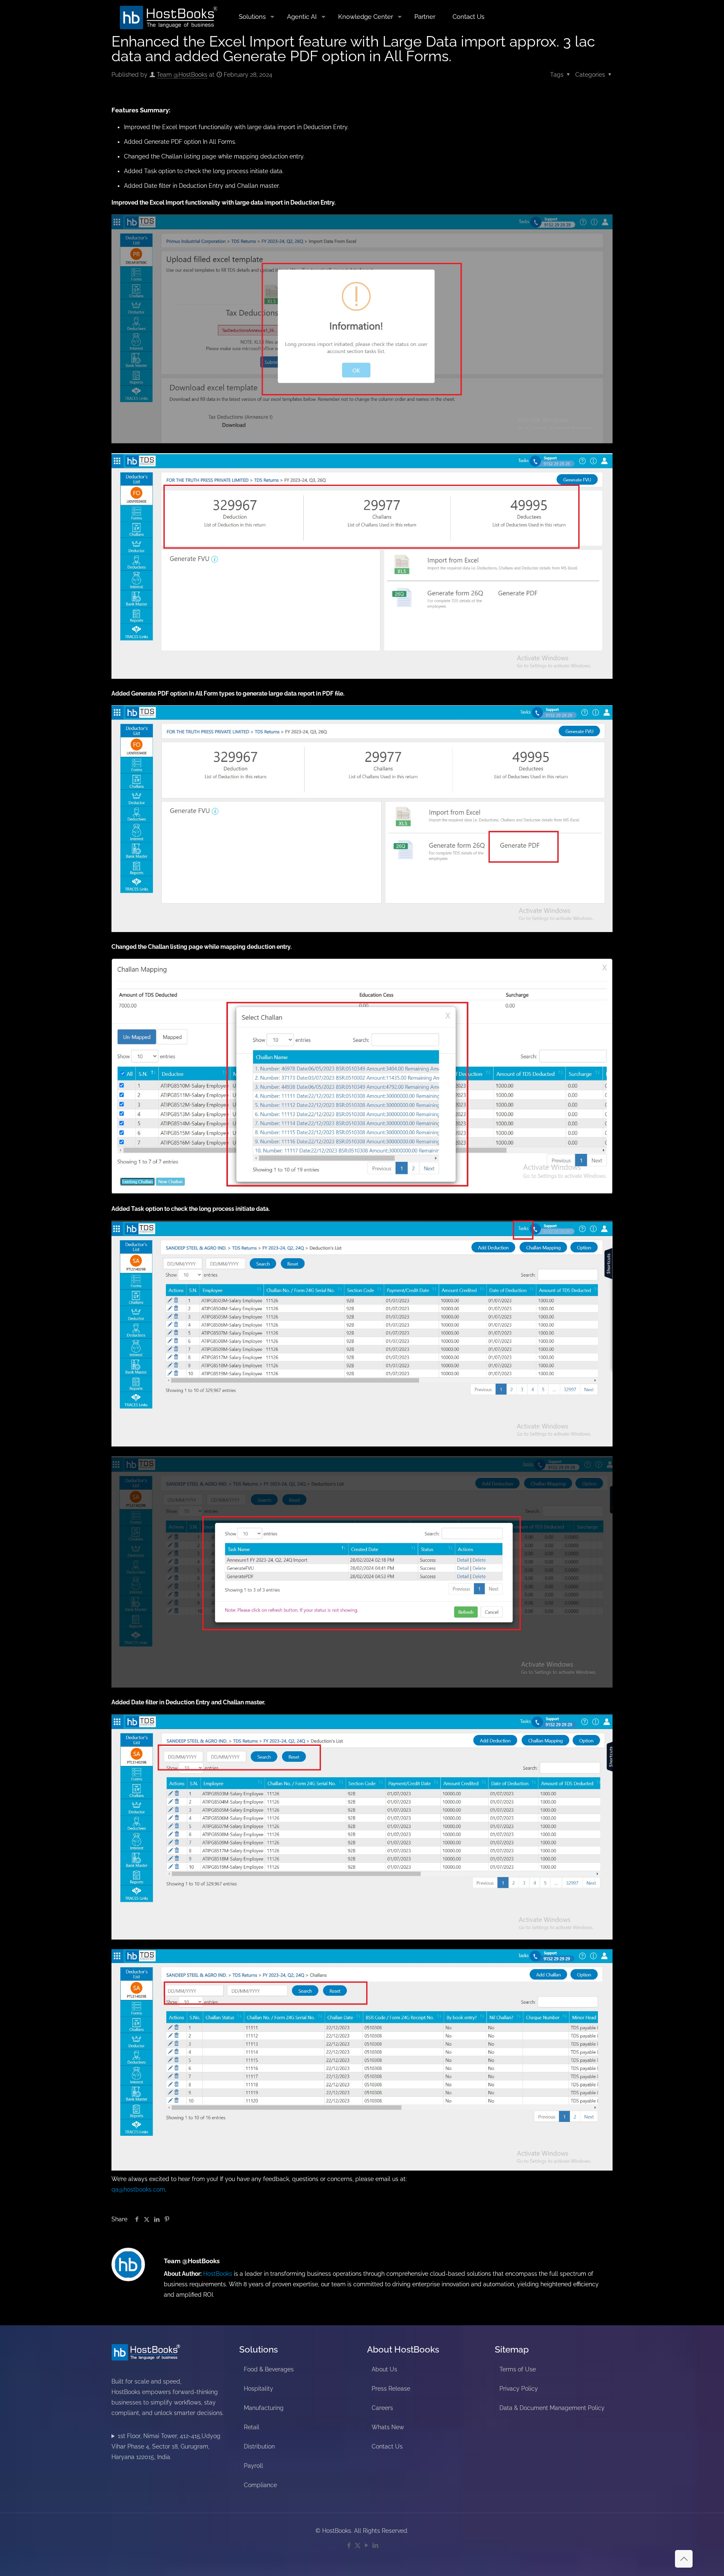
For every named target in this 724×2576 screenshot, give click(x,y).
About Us (384, 2369)
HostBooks (218, 2274)
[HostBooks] (169, 17)
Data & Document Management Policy (552, 2408)
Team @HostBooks (182, 75)
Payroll (253, 2466)
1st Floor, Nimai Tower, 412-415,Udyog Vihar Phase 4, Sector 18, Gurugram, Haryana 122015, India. (166, 2446)
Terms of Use (518, 2369)
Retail (252, 2427)
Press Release (391, 2389)
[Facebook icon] (349, 2545)
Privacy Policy (519, 2389)
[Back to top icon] (684, 2559)
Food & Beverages (269, 2369)
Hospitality (259, 2389)
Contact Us (387, 2446)
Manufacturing (264, 2408)
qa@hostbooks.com (138, 2189)
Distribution (259, 2446)
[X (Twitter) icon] (358, 2545)
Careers (382, 2408)
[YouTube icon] (366, 2545)
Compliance (260, 2485)
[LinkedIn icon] (375, 2545)
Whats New (388, 2427)
